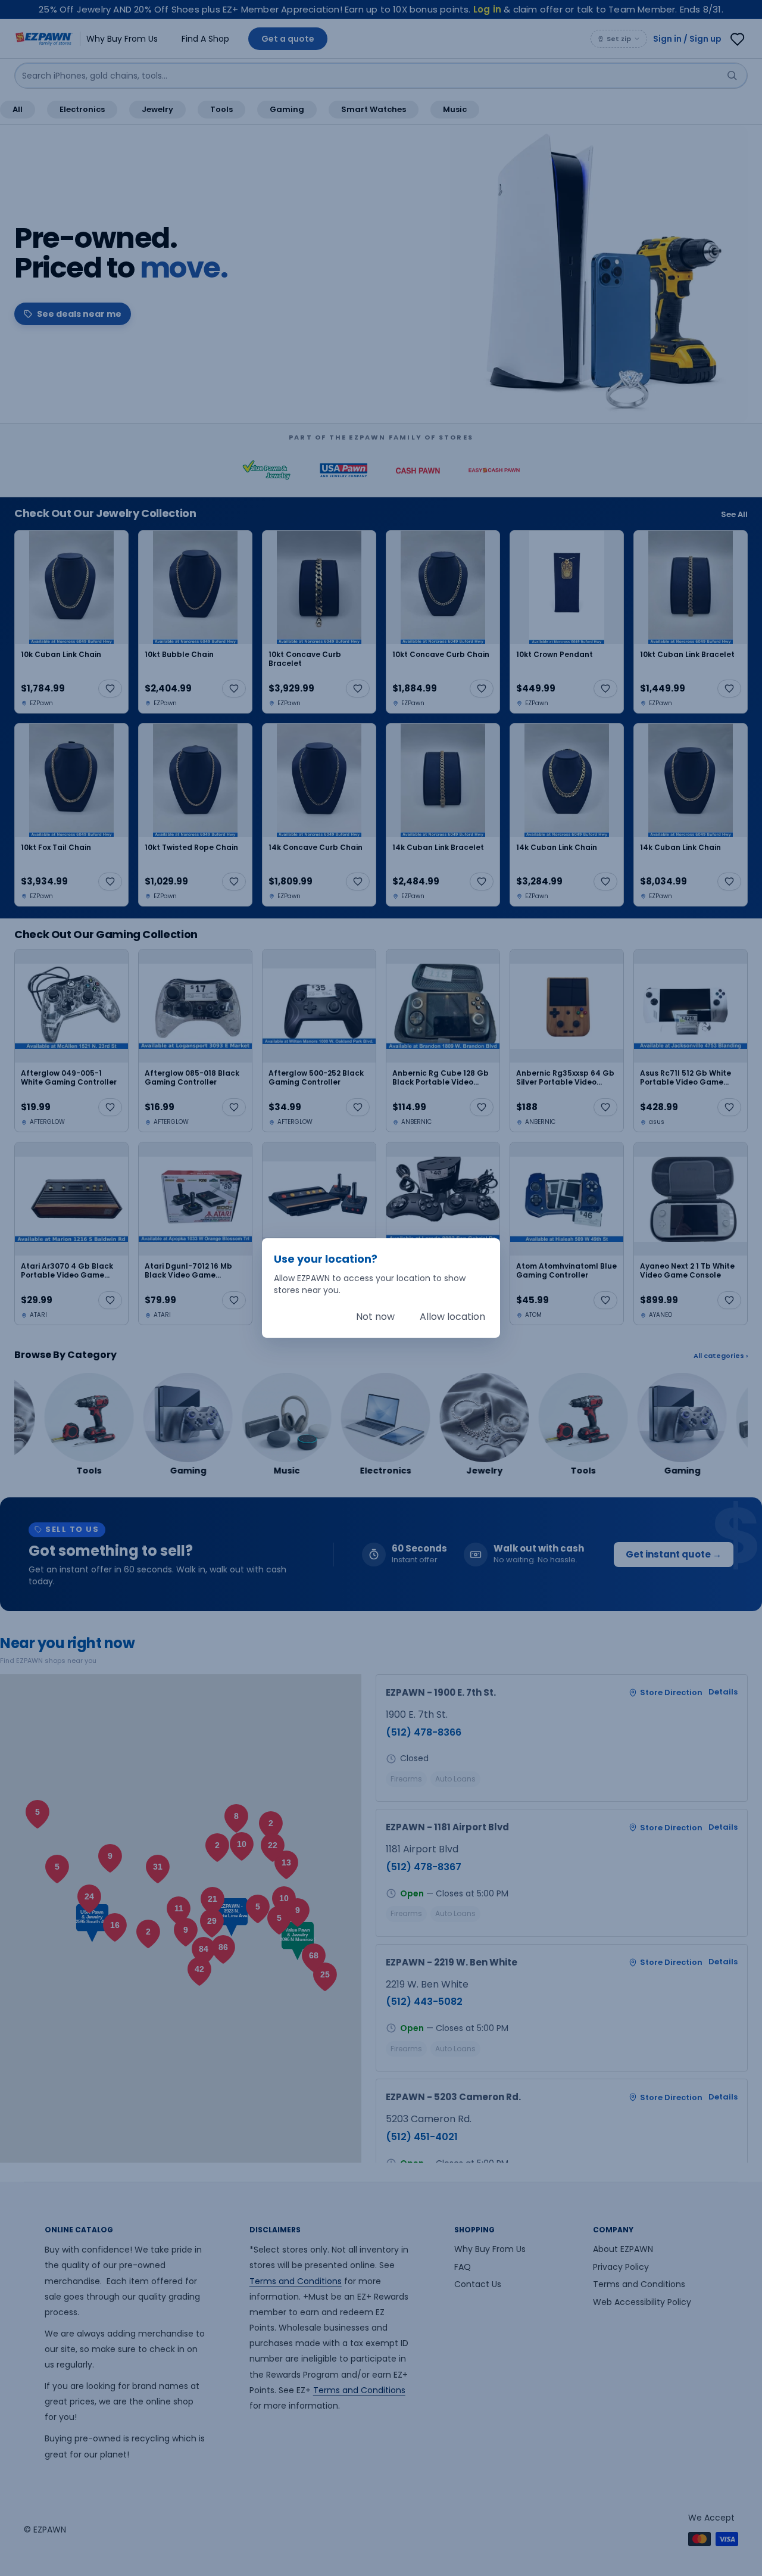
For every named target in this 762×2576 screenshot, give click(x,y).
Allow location (452, 1317)
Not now (375, 1317)
